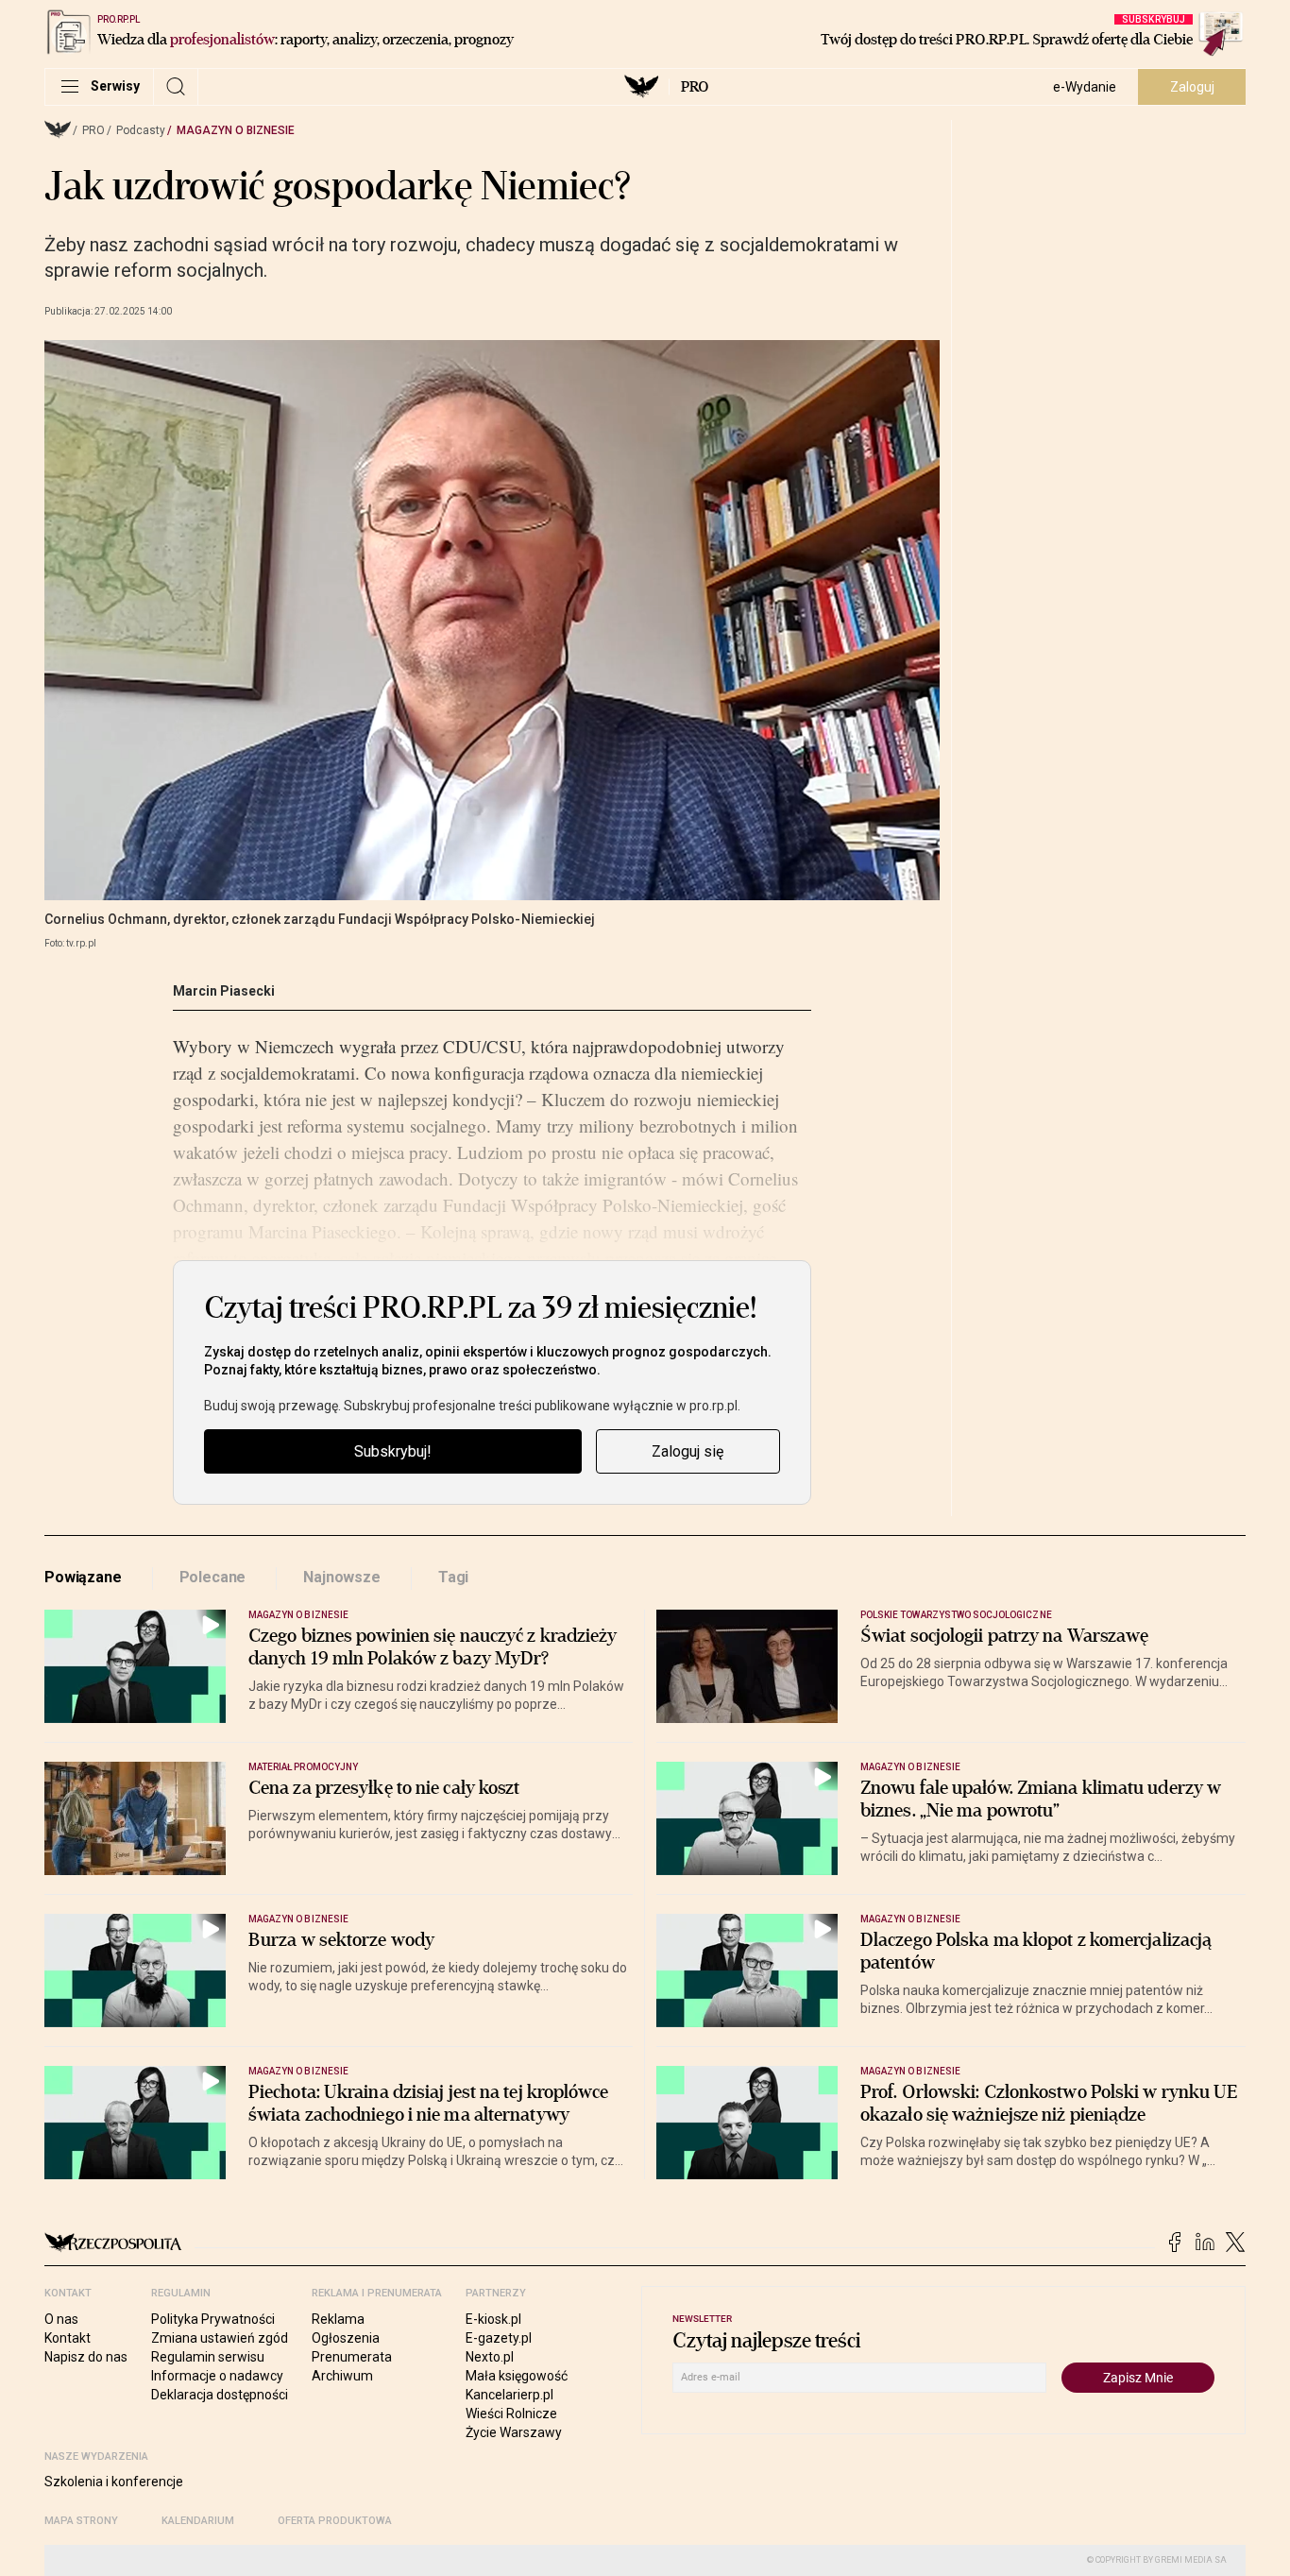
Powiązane (83, 1577)
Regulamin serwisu (208, 2357)
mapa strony (81, 2521)
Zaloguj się (687, 1451)
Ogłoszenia (346, 2338)
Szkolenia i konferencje (114, 2482)
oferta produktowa (335, 2521)
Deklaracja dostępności (220, 2395)
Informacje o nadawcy (217, 2376)
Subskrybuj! (393, 1451)
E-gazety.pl (499, 2338)
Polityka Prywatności (213, 2319)
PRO (695, 87)
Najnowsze (342, 1577)
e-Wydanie (1085, 87)
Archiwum (342, 2376)
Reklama (338, 2319)
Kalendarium (198, 2521)
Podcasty (141, 130)
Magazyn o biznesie (236, 130)
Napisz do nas (86, 2357)
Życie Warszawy (514, 2432)
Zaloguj (1192, 87)
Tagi (453, 1577)
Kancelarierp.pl (509, 2395)
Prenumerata (352, 2357)
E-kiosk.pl (493, 2319)
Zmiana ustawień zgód (220, 2338)
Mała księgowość (517, 2376)
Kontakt (68, 2338)
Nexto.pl (490, 2357)
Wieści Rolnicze (511, 2414)
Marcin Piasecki (224, 991)
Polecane (213, 1577)
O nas (61, 2319)
